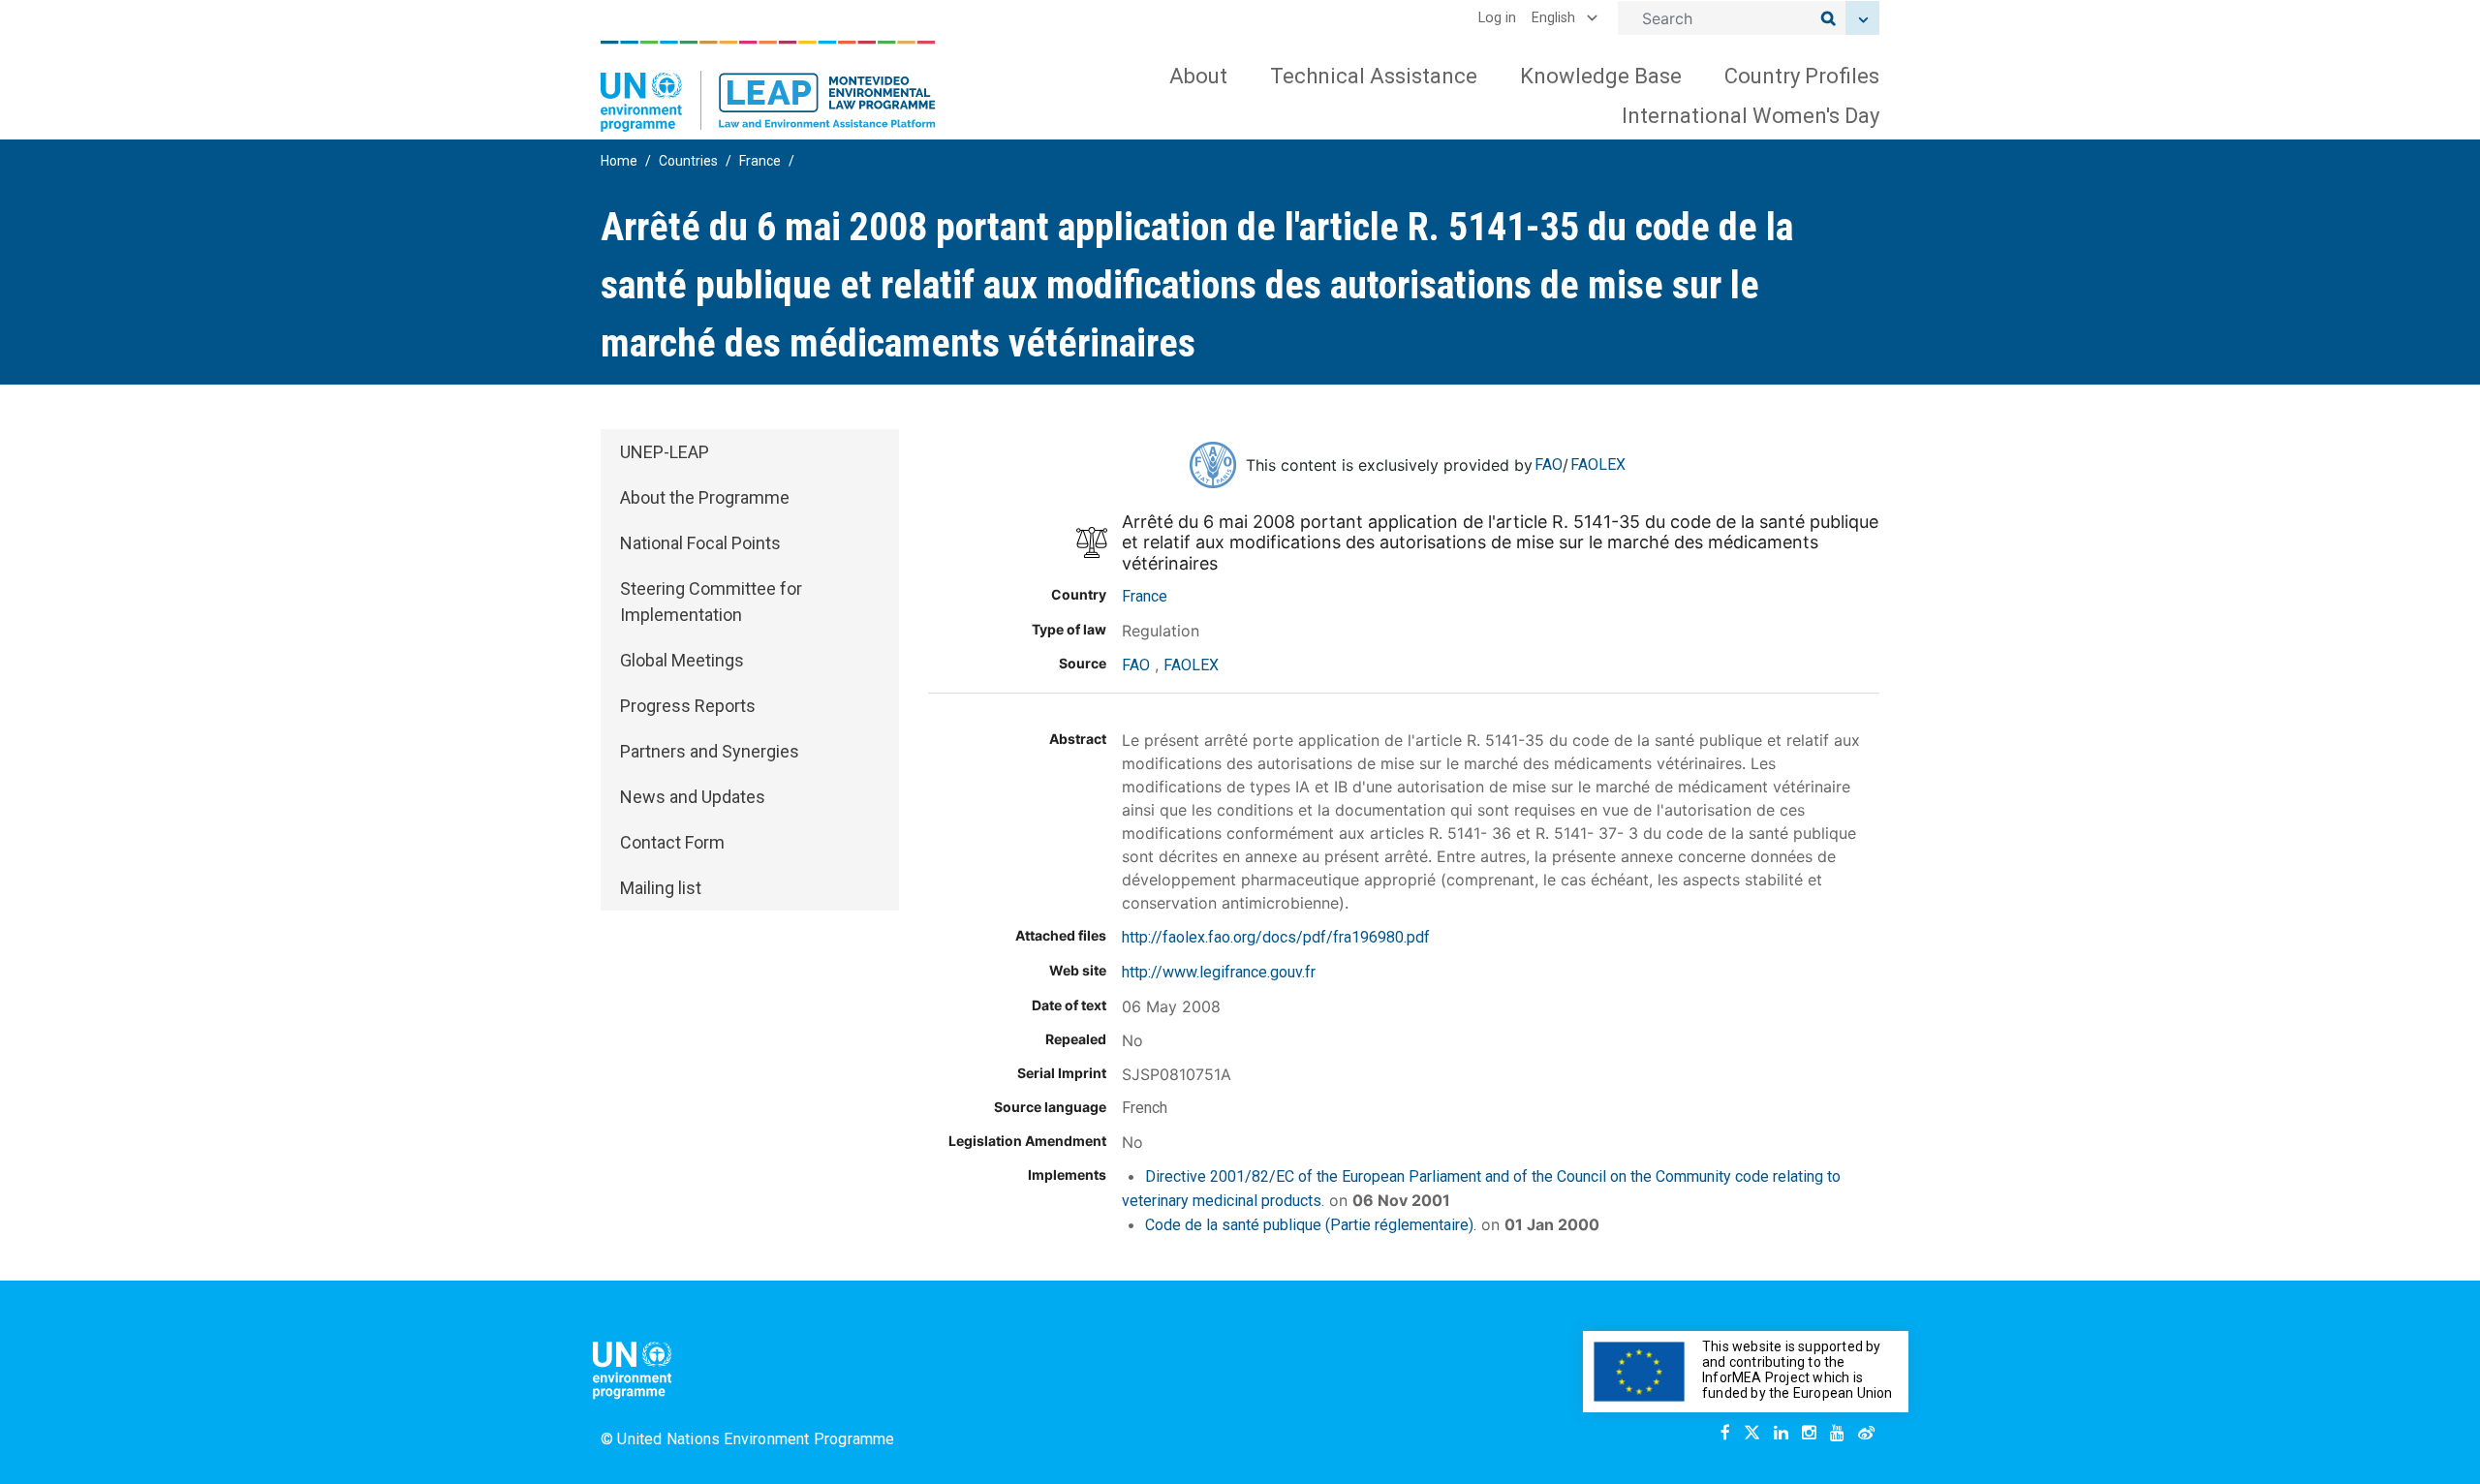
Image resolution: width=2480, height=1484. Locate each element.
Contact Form (672, 842)
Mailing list (661, 888)
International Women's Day (1751, 116)
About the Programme (705, 497)
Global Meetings (682, 660)
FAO (1549, 464)
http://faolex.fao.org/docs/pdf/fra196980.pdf (1276, 937)
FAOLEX (1598, 464)
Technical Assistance (1374, 76)
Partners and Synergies (710, 751)
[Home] (768, 86)
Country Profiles (1802, 76)
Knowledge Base (1601, 76)
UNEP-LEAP (665, 452)
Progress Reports (688, 706)
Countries (688, 161)
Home (619, 161)
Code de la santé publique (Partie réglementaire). (1311, 1225)
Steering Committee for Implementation (711, 602)
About (1198, 76)
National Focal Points (700, 543)
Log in (1497, 18)
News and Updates (693, 797)
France (760, 161)
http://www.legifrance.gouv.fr (1219, 972)
